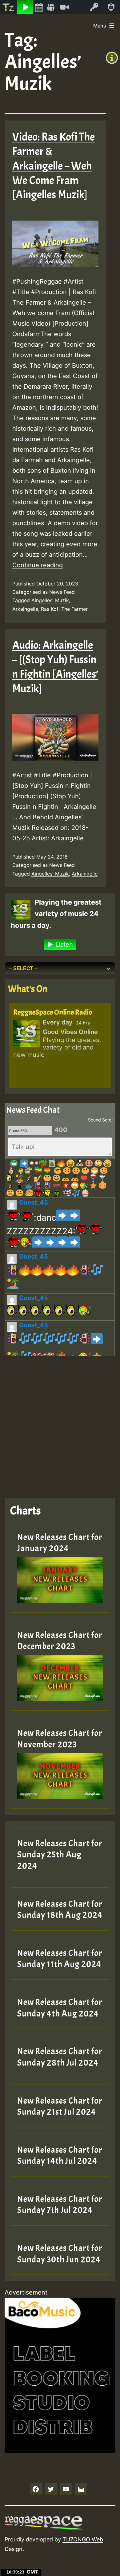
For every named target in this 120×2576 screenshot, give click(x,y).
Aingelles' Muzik (50, 600)
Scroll (108, 1120)
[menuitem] (9, 7)
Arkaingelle (25, 609)
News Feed (62, 592)
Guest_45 (34, 1202)
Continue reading (38, 565)
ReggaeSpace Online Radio (53, 1012)
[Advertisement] (60, 1422)
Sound (94, 1120)
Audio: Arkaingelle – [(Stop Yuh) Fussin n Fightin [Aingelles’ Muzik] (55, 667)
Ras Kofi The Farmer (64, 609)
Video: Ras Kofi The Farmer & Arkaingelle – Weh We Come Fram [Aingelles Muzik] (54, 166)
